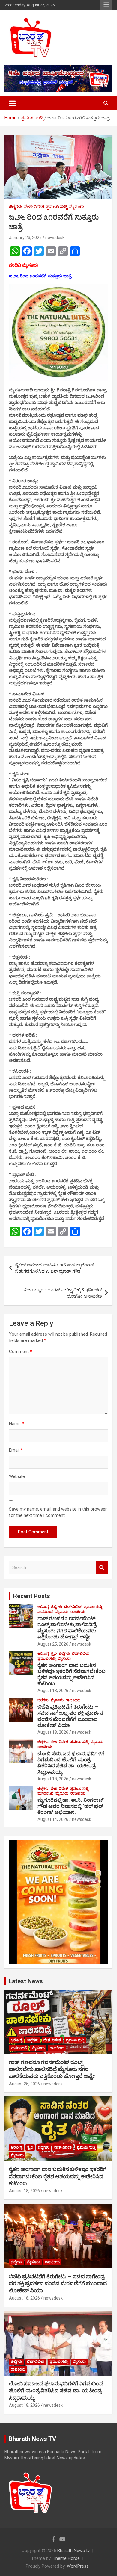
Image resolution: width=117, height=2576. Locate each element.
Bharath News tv (73, 2551)
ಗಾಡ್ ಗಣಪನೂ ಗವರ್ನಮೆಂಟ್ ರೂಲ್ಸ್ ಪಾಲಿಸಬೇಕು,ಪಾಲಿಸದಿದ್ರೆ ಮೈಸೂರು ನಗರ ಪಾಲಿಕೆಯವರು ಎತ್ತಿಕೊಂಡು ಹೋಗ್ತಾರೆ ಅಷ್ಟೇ (67, 1628)
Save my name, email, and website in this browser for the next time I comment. (58, 1512)
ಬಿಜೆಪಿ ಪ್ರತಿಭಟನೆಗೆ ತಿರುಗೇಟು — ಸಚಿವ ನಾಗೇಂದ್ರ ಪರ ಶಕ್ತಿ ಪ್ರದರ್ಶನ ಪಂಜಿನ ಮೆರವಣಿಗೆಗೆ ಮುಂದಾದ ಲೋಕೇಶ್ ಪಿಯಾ (70, 1716)
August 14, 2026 (53, 1819)
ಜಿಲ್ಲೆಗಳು (16, 207)
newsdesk (55, 238)
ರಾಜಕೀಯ (78, 1612)
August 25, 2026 (53, 1644)
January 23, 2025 (25, 238)
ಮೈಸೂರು (77, 207)
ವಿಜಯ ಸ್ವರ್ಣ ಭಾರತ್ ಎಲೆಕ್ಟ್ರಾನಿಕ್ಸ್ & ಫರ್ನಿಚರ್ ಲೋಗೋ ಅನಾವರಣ (63, 1293)
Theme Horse (66, 2558)
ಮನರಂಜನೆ (45, 1612)
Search (102, 1568)
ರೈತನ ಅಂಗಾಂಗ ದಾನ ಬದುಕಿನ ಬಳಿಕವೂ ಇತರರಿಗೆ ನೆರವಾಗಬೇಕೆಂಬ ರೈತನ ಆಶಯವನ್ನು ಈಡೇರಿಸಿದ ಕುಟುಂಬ (72, 1674)
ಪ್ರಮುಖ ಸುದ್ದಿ (57, 207)
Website (17, 1476)
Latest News (26, 1981)
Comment (21, 1352)
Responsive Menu (106, 5)
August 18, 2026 (53, 1691)
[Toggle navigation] (12, 103)
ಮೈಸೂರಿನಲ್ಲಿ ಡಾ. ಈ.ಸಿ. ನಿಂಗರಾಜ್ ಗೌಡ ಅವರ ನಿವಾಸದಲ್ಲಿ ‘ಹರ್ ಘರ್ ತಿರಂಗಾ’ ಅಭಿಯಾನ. (71, 1806)
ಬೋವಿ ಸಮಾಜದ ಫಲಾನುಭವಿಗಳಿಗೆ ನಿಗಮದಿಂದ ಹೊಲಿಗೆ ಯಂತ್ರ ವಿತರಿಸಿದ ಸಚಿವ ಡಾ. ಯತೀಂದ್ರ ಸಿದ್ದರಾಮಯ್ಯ (71, 1763)
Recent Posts (32, 1596)
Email (16, 1450)
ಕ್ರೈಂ (54, 1653)
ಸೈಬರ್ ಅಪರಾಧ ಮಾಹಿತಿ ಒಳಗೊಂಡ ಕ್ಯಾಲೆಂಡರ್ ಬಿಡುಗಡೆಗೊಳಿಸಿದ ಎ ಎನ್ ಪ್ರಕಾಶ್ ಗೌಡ (55, 1268)
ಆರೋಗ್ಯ (43, 1607)
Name (16, 1424)
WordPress (78, 2566)
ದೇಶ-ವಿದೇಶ (34, 207)
